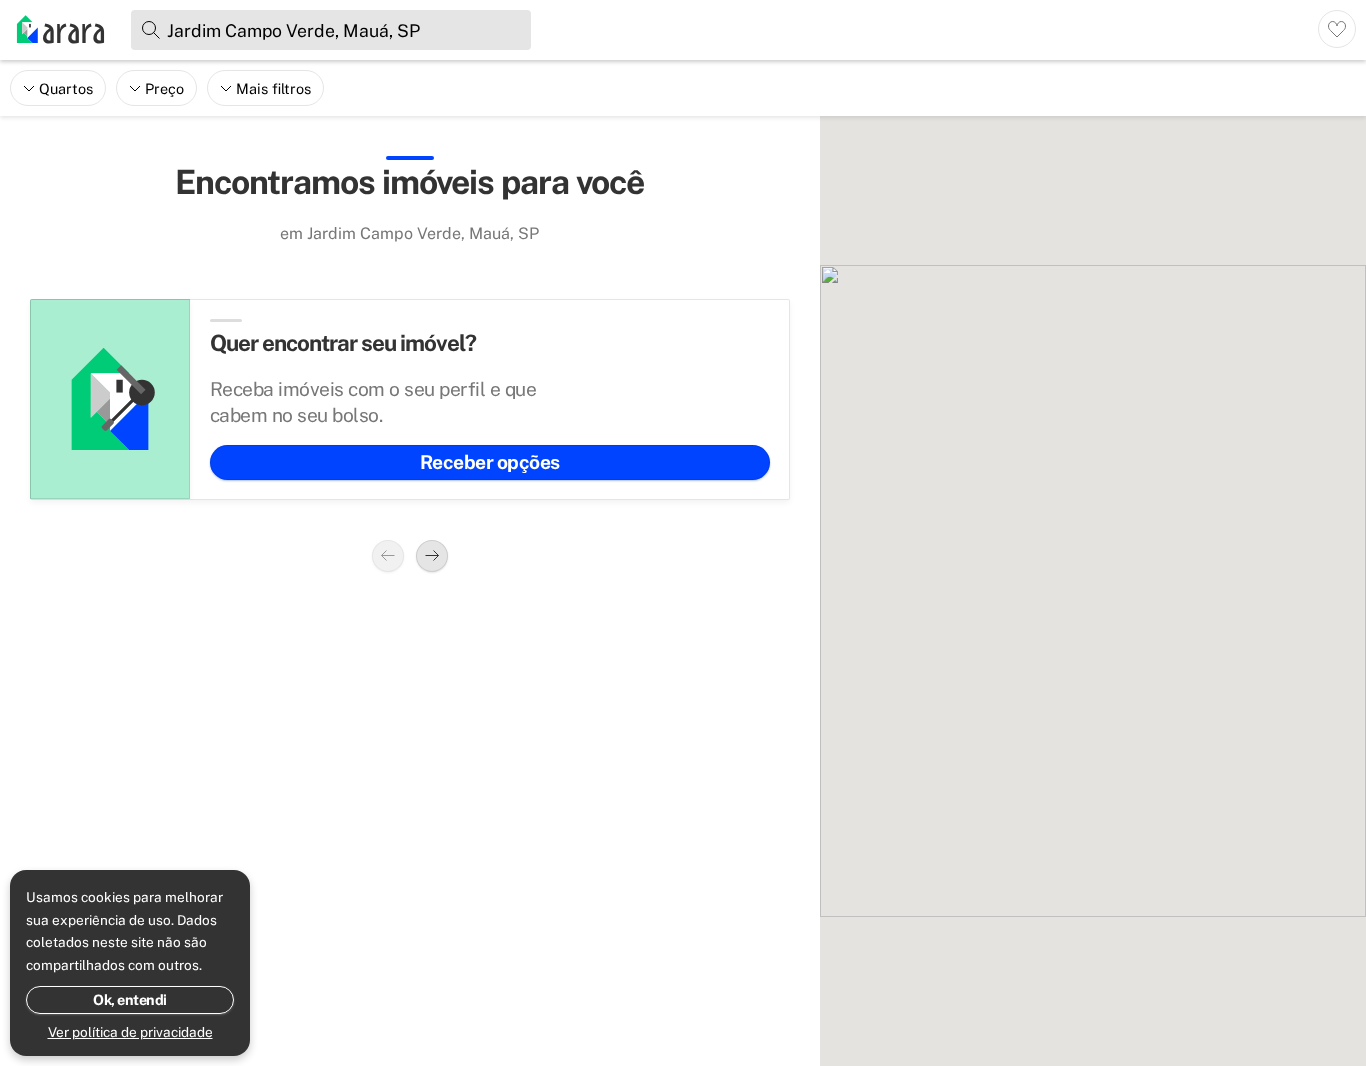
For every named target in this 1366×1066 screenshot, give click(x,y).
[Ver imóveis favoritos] (1337, 29)
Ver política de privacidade (130, 1032)
